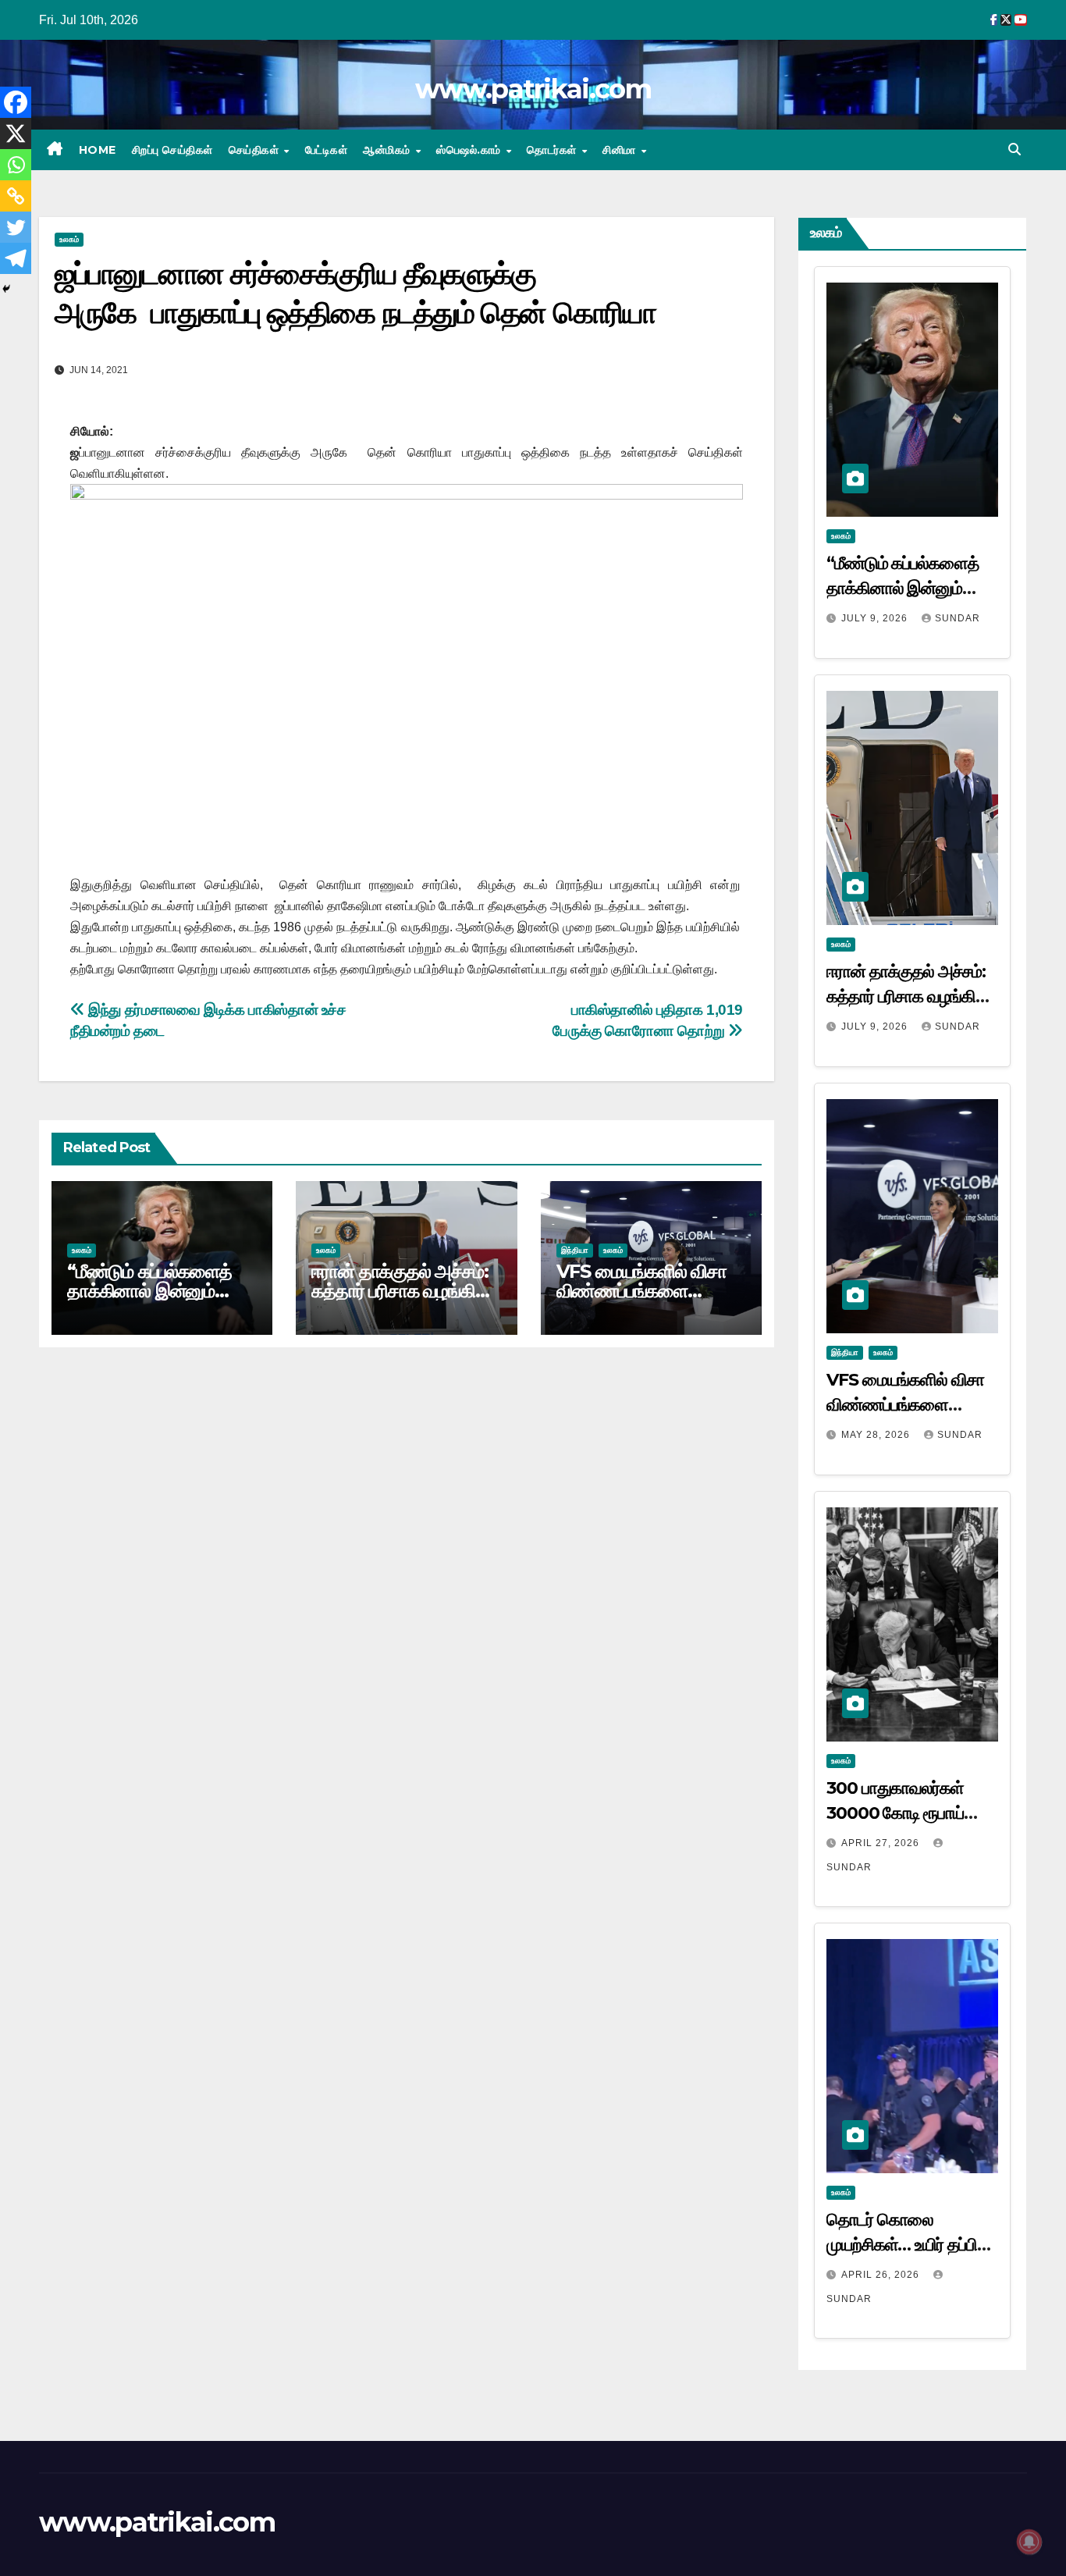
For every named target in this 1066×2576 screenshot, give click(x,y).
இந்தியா (575, 1250)
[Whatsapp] (16, 165)
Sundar (958, 618)
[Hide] (6, 289)
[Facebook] (16, 102)
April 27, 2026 (882, 1843)
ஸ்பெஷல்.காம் (470, 150)
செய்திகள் (256, 150)
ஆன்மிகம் (388, 150)
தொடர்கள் (553, 150)
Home (98, 150)
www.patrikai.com (533, 89)
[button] (1014, 149)
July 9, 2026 (876, 618)
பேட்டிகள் (327, 150)
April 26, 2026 (882, 2275)
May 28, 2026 (877, 1435)
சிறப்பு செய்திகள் (172, 150)
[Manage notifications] (1029, 2542)
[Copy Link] (16, 196)
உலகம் (69, 239)
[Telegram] (16, 258)
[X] (16, 133)
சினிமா (621, 150)
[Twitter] (16, 227)
